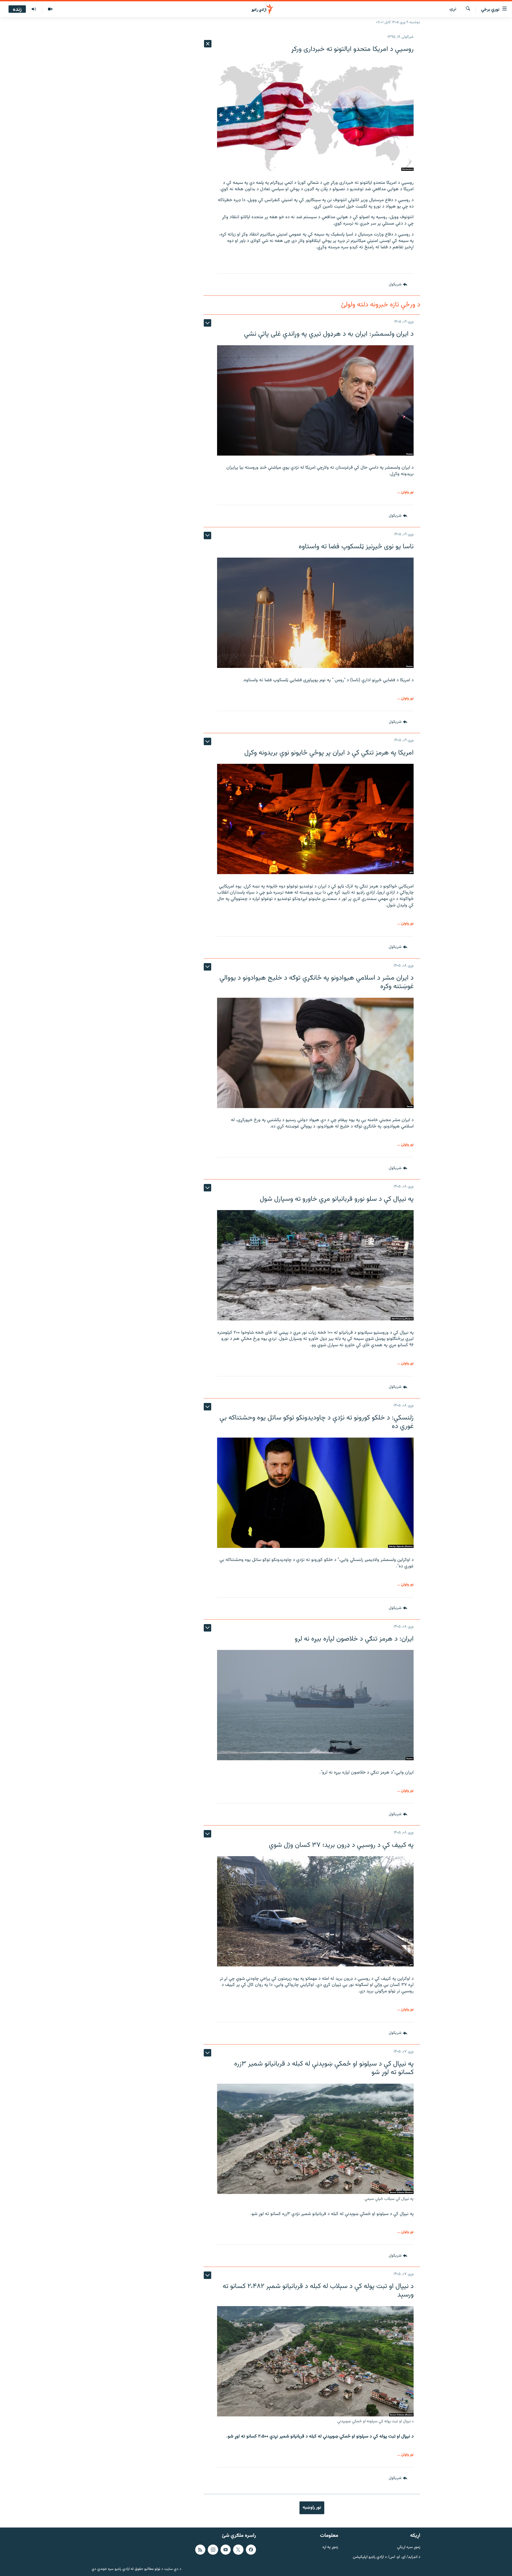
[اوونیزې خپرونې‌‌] (34, 9)
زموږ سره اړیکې (409, 2547)
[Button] (398, 285)
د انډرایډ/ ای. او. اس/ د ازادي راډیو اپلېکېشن (387, 2557)
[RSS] (200, 2550)
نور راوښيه (312, 2508)
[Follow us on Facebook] (251, 2550)
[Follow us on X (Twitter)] (238, 2550)
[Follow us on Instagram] (213, 2550)
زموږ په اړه (330, 2547)
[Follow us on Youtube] (226, 2550)
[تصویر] (50, 9)
